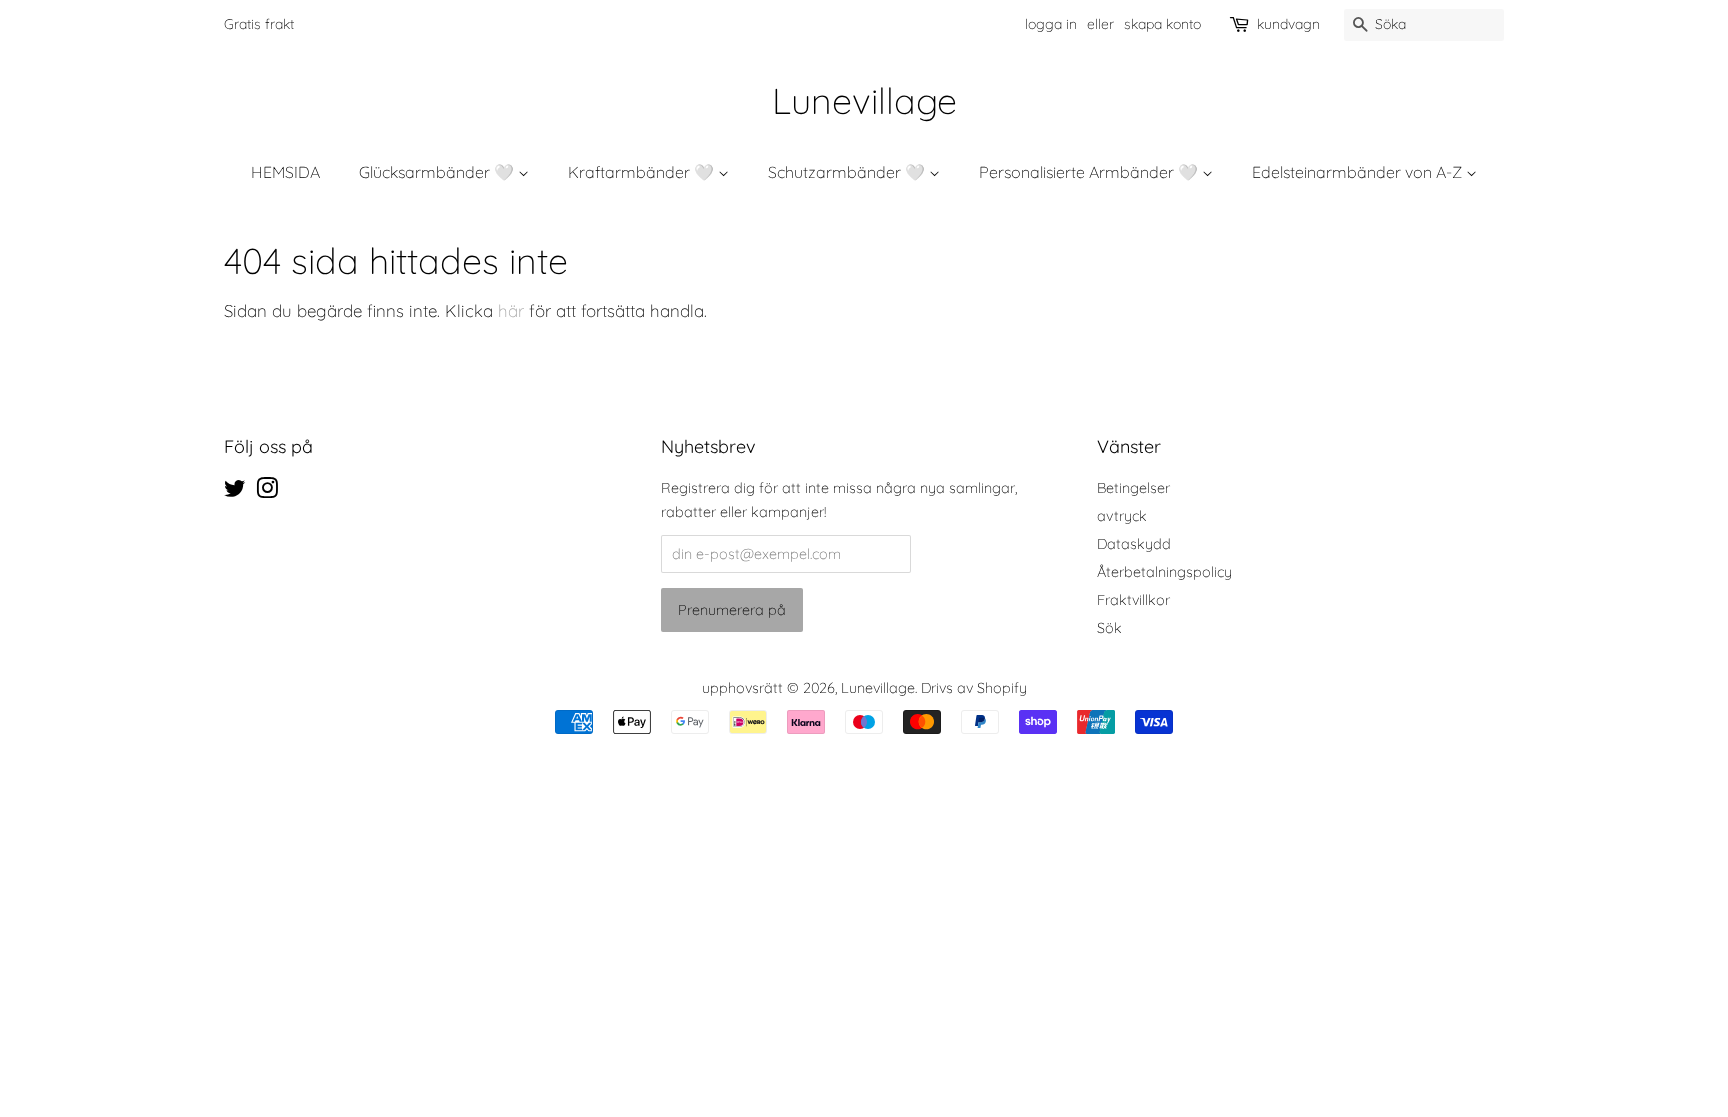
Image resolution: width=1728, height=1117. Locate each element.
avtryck (1122, 516)
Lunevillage (864, 100)
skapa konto (1162, 24)
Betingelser (1133, 488)
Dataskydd (1134, 544)
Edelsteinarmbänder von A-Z (1359, 172)
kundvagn (1288, 24)
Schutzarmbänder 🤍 (848, 172)
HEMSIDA (285, 172)
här (513, 310)
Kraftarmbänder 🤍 (643, 172)
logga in (1051, 24)
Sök (1109, 628)
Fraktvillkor (1133, 600)
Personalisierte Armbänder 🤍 (1090, 172)
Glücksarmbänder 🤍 (438, 172)
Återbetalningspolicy (1164, 572)
